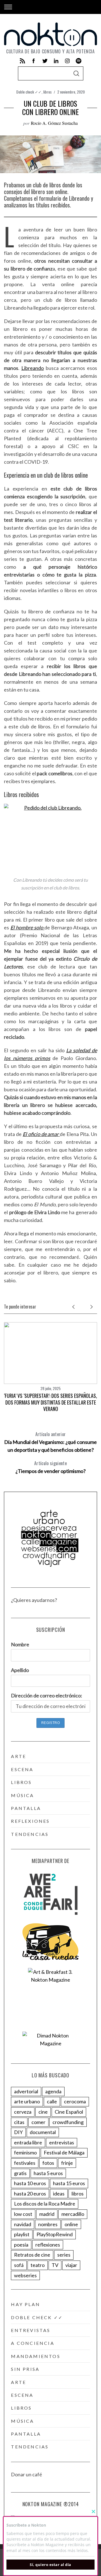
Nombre (20, 1644)
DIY (18, 2132)
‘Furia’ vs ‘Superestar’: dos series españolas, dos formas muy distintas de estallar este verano (50, 1402)
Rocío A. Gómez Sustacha (54, 123)
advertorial (26, 2091)
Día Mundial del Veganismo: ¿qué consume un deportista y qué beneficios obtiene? (50, 1442)
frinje (67, 2163)
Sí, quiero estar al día (50, 2565)
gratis (20, 2173)
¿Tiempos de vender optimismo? (50, 1467)
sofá (19, 2265)
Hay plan (26, 2304)
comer (38, 2122)
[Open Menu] (8, 7)
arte (19, 1756)
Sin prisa (25, 2369)
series (64, 2255)
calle (52, 2101)
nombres (48, 2224)
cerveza (23, 2112)
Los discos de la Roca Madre (45, 2204)
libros (47, 92)
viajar (71, 2265)
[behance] (79, 61)
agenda (53, 2091)
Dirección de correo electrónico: (47, 1695)
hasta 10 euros (30, 2183)
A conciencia (33, 2343)
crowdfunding (68, 2122)
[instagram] (67, 61)
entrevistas (62, 2142)
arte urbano (27, 2101)
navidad (23, 2224)
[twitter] (45, 61)
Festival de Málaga (64, 2152)
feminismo (25, 2152)
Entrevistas (31, 2330)
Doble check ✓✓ (29, 92)
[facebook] (34, 61)
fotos (48, 2163)
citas (19, 2122)
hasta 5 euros (48, 2173)
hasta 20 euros (30, 2194)
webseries (25, 2275)
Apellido (20, 1670)
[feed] (22, 61)
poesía (21, 2245)
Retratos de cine (32, 2255)
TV (55, 2265)
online (71, 2224)
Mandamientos (35, 2356)
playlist (22, 2234)
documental (43, 2132)
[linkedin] (56, 61)
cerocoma (75, 2101)
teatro (38, 2265)
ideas (59, 2194)
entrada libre (28, 2142)
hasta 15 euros (69, 2183)
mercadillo (73, 2214)
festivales (25, 2163)
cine (43, 2112)
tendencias (30, 1834)
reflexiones (30, 1821)
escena (22, 1769)
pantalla (26, 1808)
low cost (23, 2214)
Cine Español (69, 2112)
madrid (47, 2214)
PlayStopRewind (55, 2234)
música (22, 1795)
